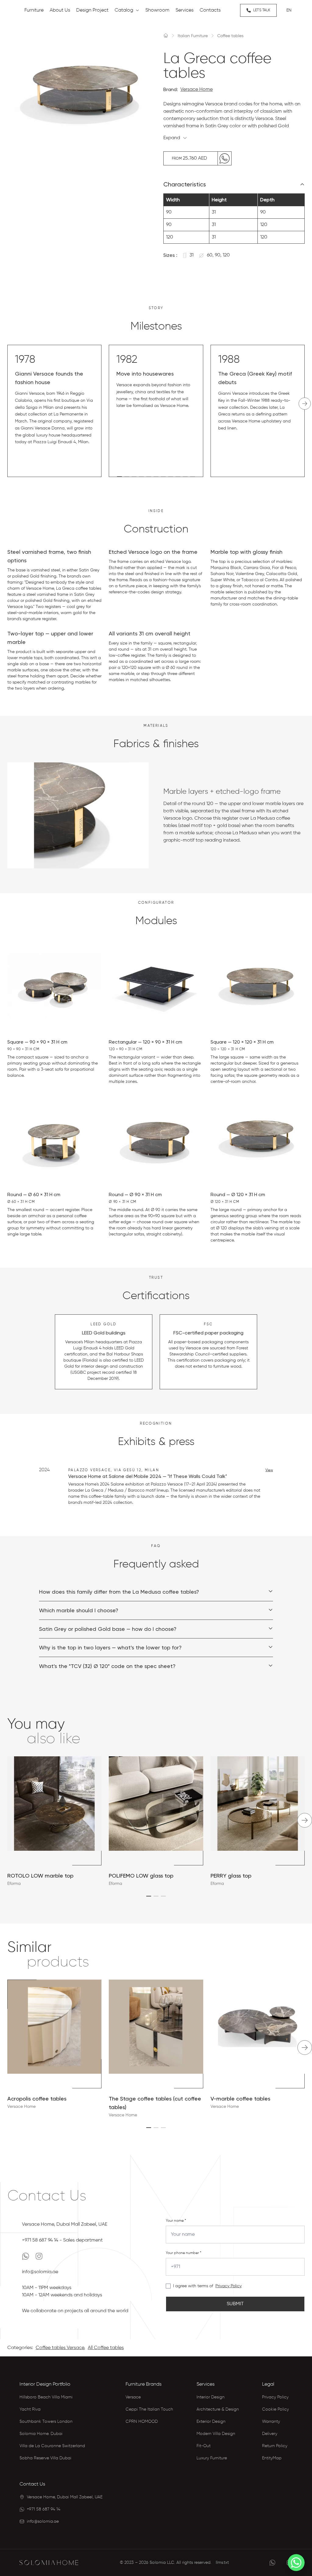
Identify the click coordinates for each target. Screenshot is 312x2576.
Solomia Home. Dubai (41, 2434)
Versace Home (197, 90)
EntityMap (272, 2458)
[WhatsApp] (26, 2256)
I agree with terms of (193, 2286)
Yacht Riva (30, 2409)
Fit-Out (204, 2446)
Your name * (176, 2221)
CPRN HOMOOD (142, 2422)
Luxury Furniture (212, 2458)
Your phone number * (184, 2253)
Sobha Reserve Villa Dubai (45, 2458)
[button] (119, 477)
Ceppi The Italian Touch (149, 2409)
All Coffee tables (106, 2348)
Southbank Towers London (46, 2422)
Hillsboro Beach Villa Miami (46, 2397)
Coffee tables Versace (60, 2348)
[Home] (166, 35)
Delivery (270, 2434)
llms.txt (222, 2563)
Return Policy (275, 2446)
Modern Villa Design (216, 2434)
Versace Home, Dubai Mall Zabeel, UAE (65, 2224)
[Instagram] (39, 2256)
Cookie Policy (275, 2409)
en (289, 10)
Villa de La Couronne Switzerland (52, 2446)
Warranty (271, 2422)
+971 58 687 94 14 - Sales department (62, 2240)
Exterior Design (211, 2422)
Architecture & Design (218, 2409)
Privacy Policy (229, 2286)
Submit (235, 2304)
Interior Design (211, 2397)
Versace (133, 2397)
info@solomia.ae (40, 2272)
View (269, 1470)
